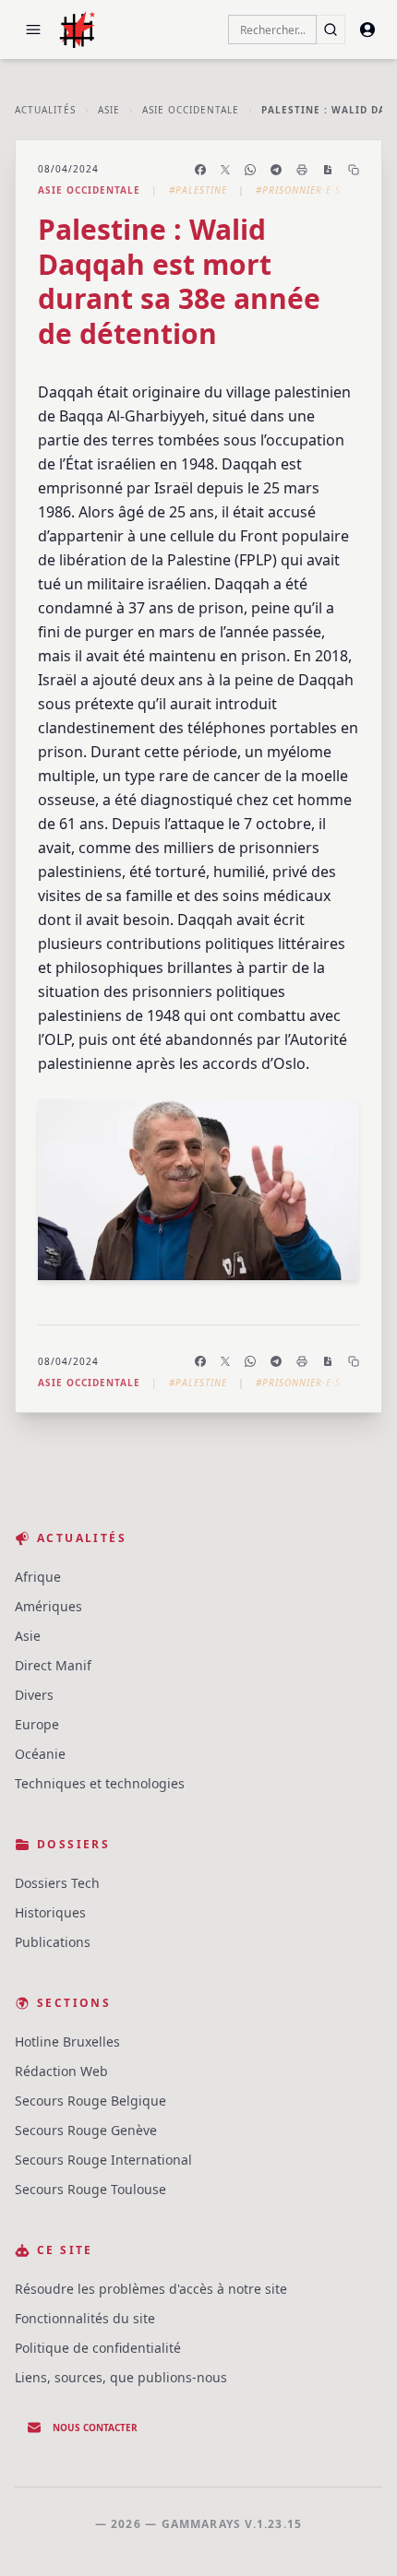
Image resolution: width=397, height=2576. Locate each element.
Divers (34, 1695)
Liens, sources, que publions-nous (121, 2377)
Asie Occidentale (191, 110)
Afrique (38, 1577)
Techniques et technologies (100, 1783)
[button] (33, 30)
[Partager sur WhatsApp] (250, 170)
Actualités (45, 110)
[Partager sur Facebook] (200, 170)
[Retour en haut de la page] (356, 2535)
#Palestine (198, 190)
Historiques (50, 1912)
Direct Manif (53, 1665)
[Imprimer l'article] (302, 170)
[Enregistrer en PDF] (328, 170)
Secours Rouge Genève (86, 2130)
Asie (109, 110)
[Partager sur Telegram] (276, 170)
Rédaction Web (61, 2071)
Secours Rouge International (103, 2160)
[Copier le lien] (354, 170)
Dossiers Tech (57, 1883)
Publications (53, 1942)
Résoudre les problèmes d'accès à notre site (151, 2289)
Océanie (40, 1754)
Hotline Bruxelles (67, 2042)
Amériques (48, 1606)
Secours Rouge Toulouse (90, 2189)
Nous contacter (95, 2428)
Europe (37, 1724)
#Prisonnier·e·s (298, 190)
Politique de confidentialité (98, 2348)
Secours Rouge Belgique (90, 2101)
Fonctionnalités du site (85, 2318)
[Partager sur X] (225, 170)
